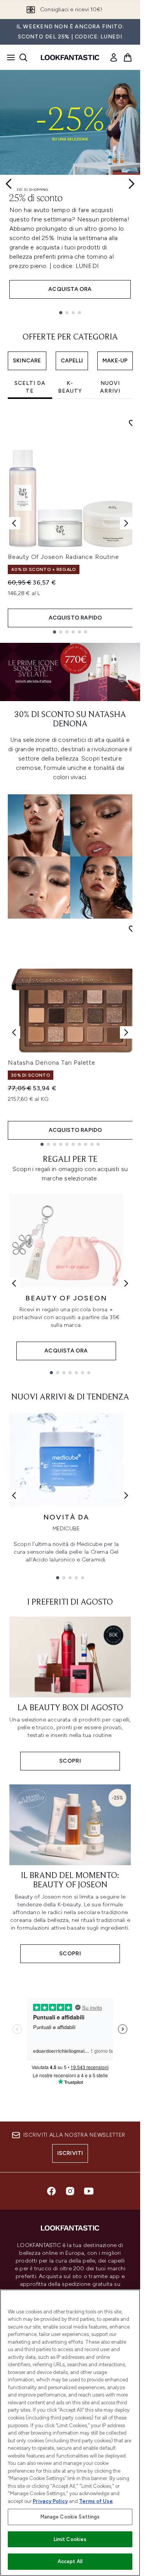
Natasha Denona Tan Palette (52, 1063)
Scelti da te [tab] (30, 387)
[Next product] (126, 1032)
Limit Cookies (70, 2539)
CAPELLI (72, 361)
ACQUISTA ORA (70, 289)
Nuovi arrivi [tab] (110, 387)
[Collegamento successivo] (126, 1283)
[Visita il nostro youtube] (89, 2191)
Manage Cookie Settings (70, 2517)
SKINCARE (27, 361)
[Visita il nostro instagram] (70, 2191)
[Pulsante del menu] (9, 57)
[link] (114, 57)
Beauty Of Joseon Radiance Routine (63, 557)
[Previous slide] (9, 184)
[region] (70, 2433)
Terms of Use (96, 2501)
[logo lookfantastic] (70, 57)
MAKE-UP (115, 361)
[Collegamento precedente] (14, 1283)
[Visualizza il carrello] (128, 57)
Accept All (70, 2561)
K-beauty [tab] (70, 387)
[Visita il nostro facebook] (51, 2191)
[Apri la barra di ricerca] (23, 57)
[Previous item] (14, 523)
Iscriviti (70, 2153)
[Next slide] (132, 184)
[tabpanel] (70, 523)
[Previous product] (14, 1032)
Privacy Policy (50, 2501)
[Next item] (126, 523)
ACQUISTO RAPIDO (76, 618)
